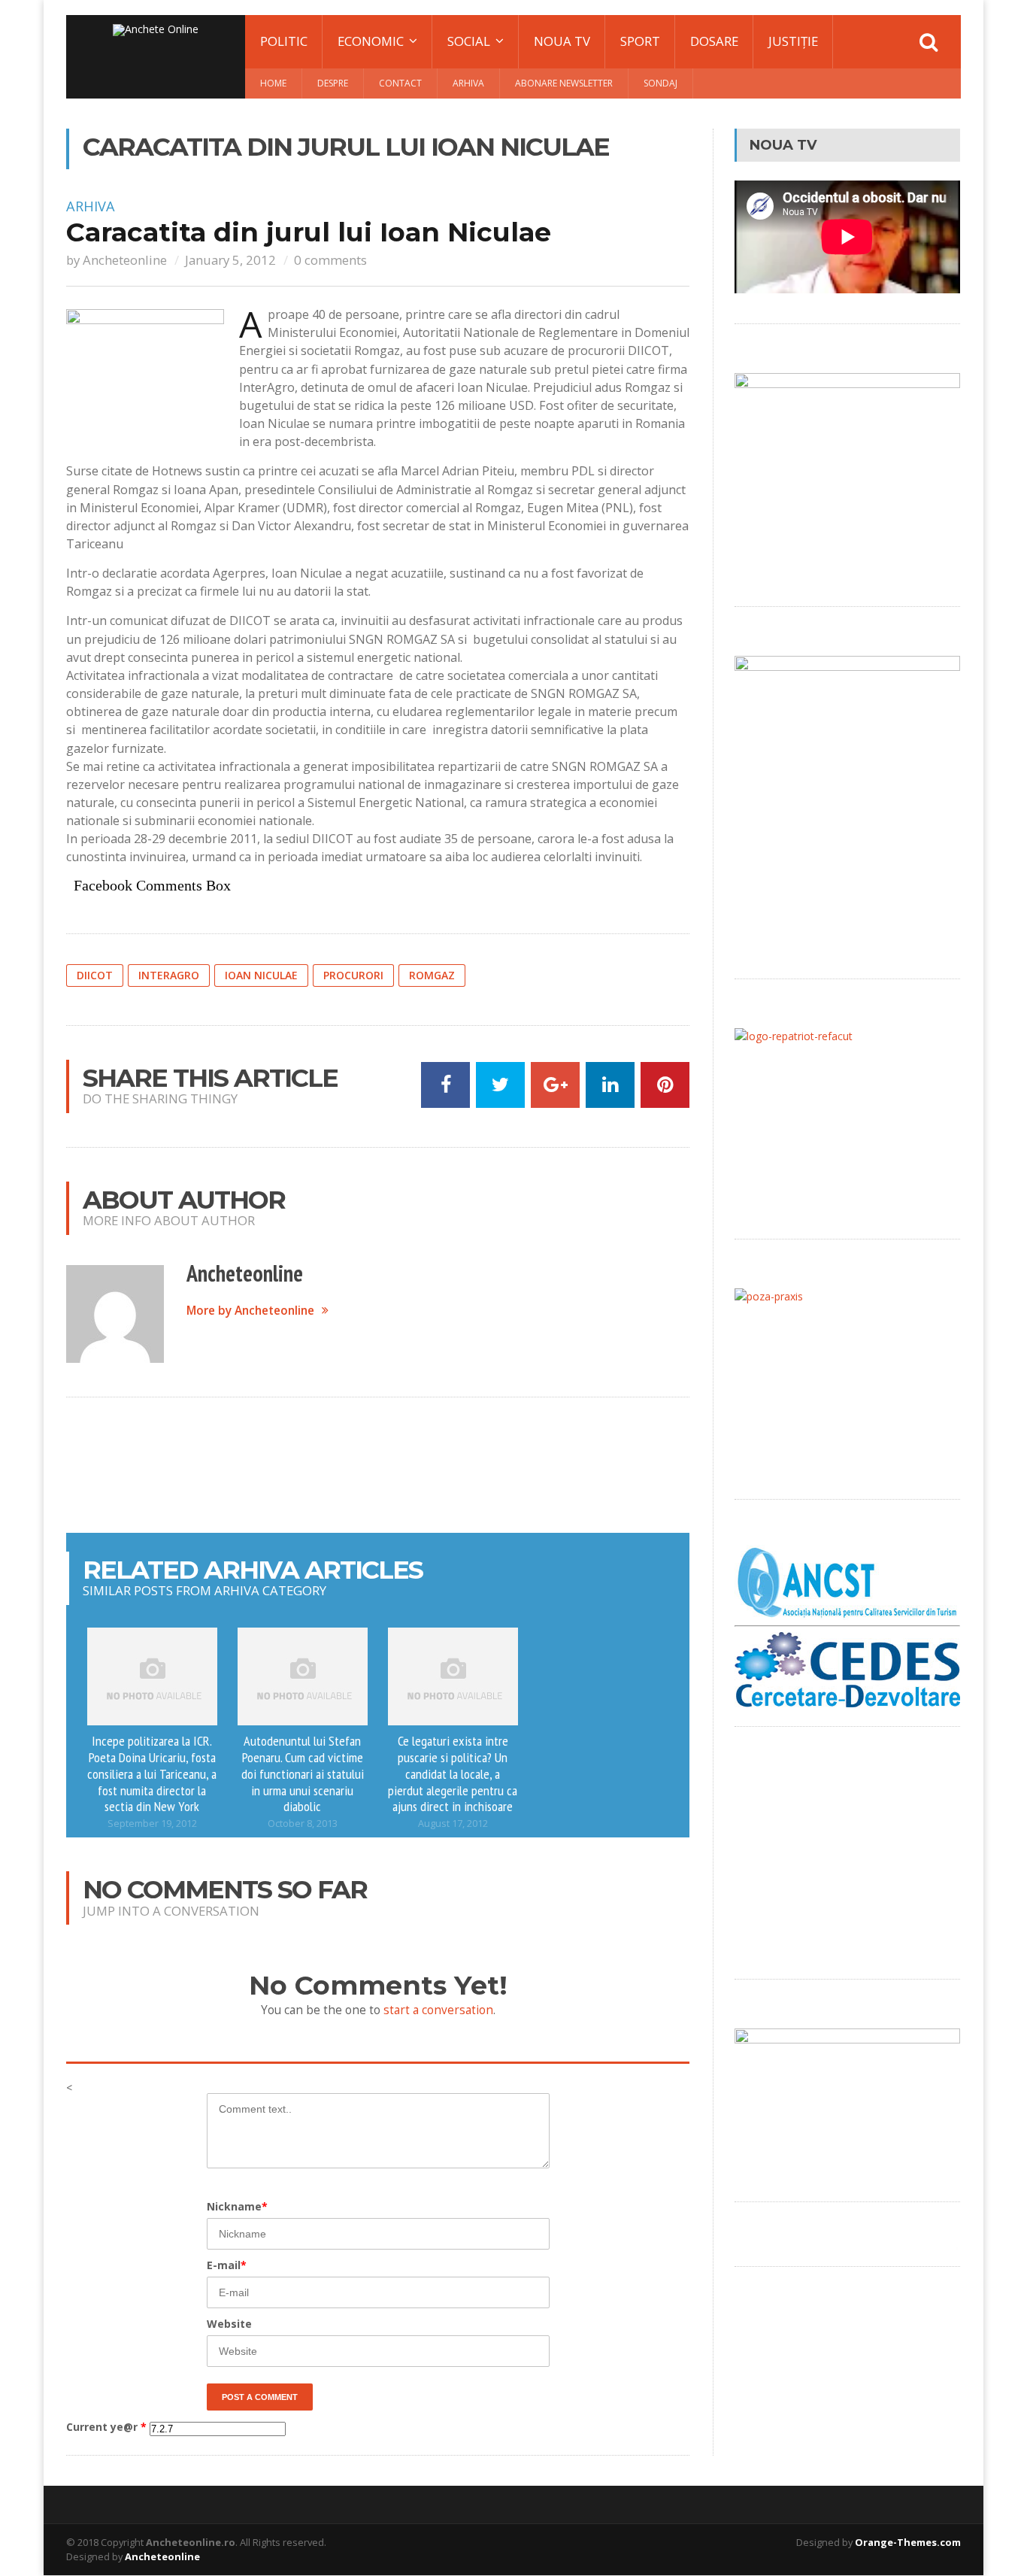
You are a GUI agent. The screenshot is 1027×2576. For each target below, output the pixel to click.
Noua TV (562, 41)
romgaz (432, 975)
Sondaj (660, 83)
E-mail (227, 2265)
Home (273, 83)
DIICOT (95, 975)
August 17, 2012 (453, 1824)
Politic (284, 41)
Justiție (793, 41)
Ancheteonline (125, 260)
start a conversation (438, 2010)
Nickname (237, 2206)
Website (229, 2324)
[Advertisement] (378, 1465)
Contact (400, 83)
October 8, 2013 (303, 1824)
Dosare (714, 41)
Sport (640, 41)
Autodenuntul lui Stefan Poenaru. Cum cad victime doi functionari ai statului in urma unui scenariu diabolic (303, 1773)
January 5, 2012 (230, 260)
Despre (333, 83)
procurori (353, 975)
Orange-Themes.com (908, 2542)
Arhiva (468, 83)
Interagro (169, 975)
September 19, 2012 (152, 1824)
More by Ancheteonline (250, 1311)
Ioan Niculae (261, 975)
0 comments (330, 260)
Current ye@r (106, 2427)
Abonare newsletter (564, 83)
